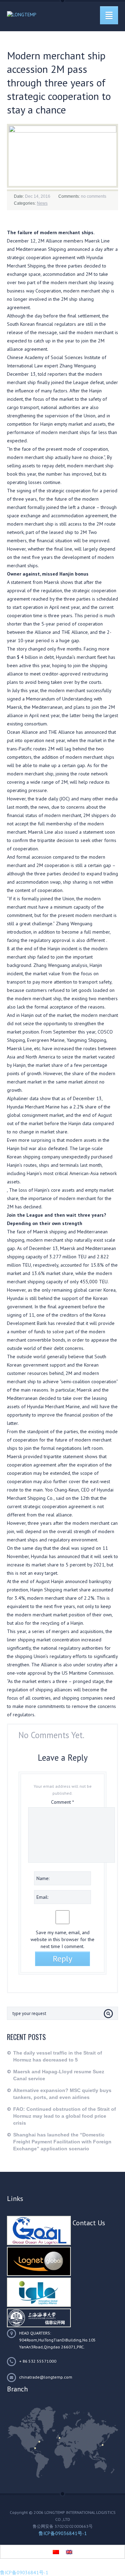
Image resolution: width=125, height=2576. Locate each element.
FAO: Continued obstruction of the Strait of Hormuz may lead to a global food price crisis (65, 2116)
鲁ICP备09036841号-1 (63, 2533)
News (42, 203)
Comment (62, 1802)
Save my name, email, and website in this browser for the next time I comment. (62, 1939)
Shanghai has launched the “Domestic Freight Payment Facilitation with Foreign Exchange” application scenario (62, 2142)
